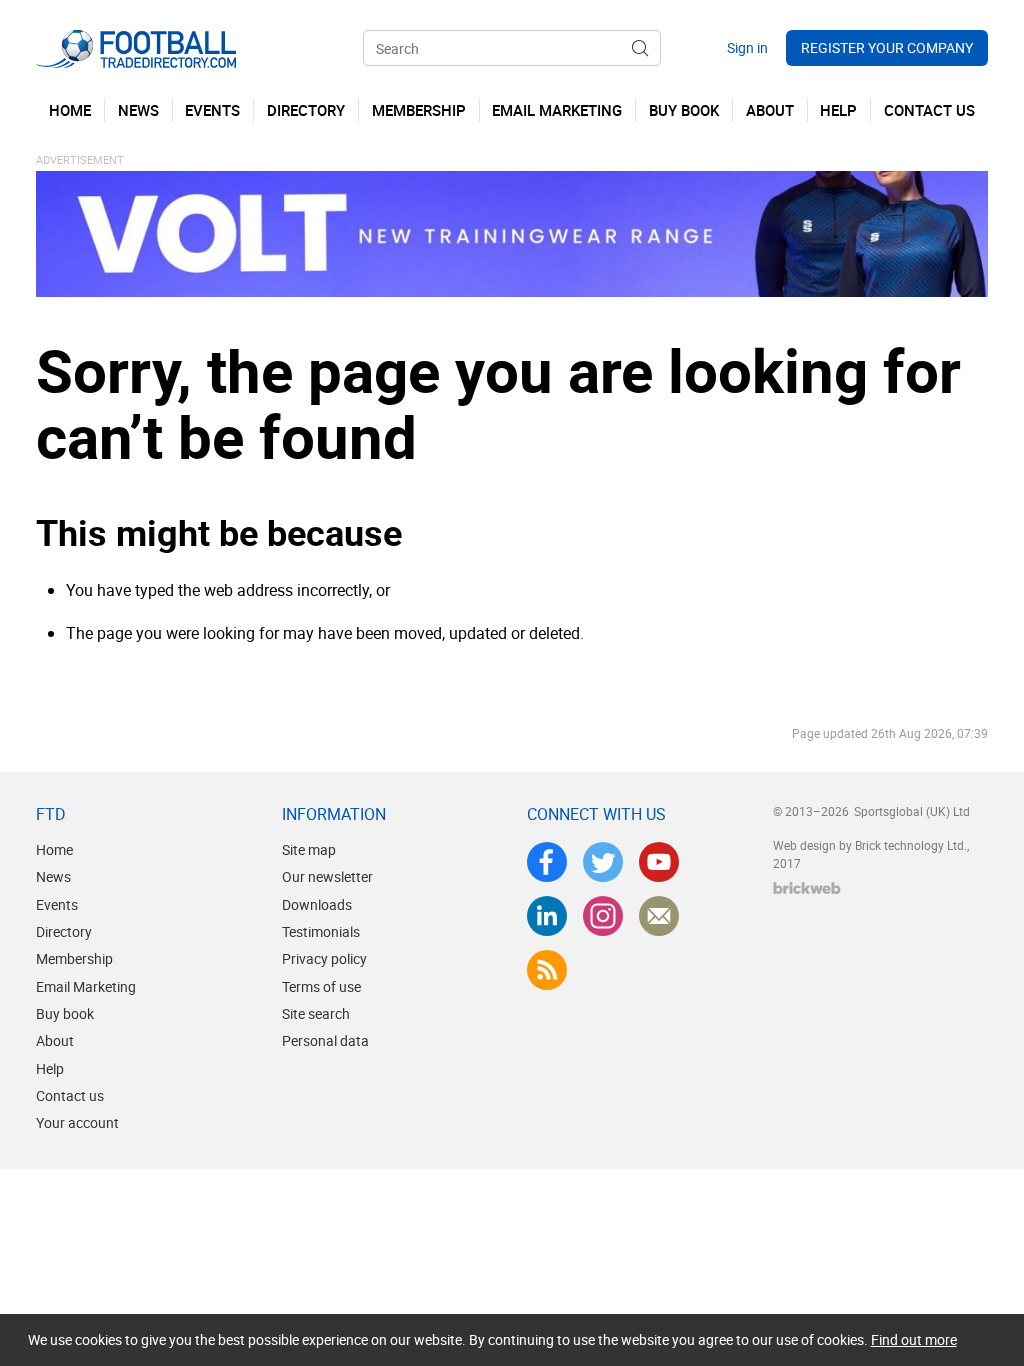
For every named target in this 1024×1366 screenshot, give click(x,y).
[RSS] (547, 970)
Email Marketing (86, 986)
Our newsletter (327, 876)
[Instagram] (603, 916)
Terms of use (321, 986)
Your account (77, 1122)
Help (50, 1068)
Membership (74, 958)
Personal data (325, 1040)
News (53, 876)
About (55, 1040)
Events (57, 904)
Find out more (914, 1339)
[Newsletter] (659, 916)
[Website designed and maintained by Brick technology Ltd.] (807, 888)
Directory (64, 931)
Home (54, 849)
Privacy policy (324, 958)
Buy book (65, 1013)
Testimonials (321, 931)
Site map (309, 849)
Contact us (70, 1095)
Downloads (317, 904)
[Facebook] (547, 862)
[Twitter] (603, 862)
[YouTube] (659, 862)
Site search (316, 1013)
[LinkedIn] (547, 916)
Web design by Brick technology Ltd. (870, 845)
